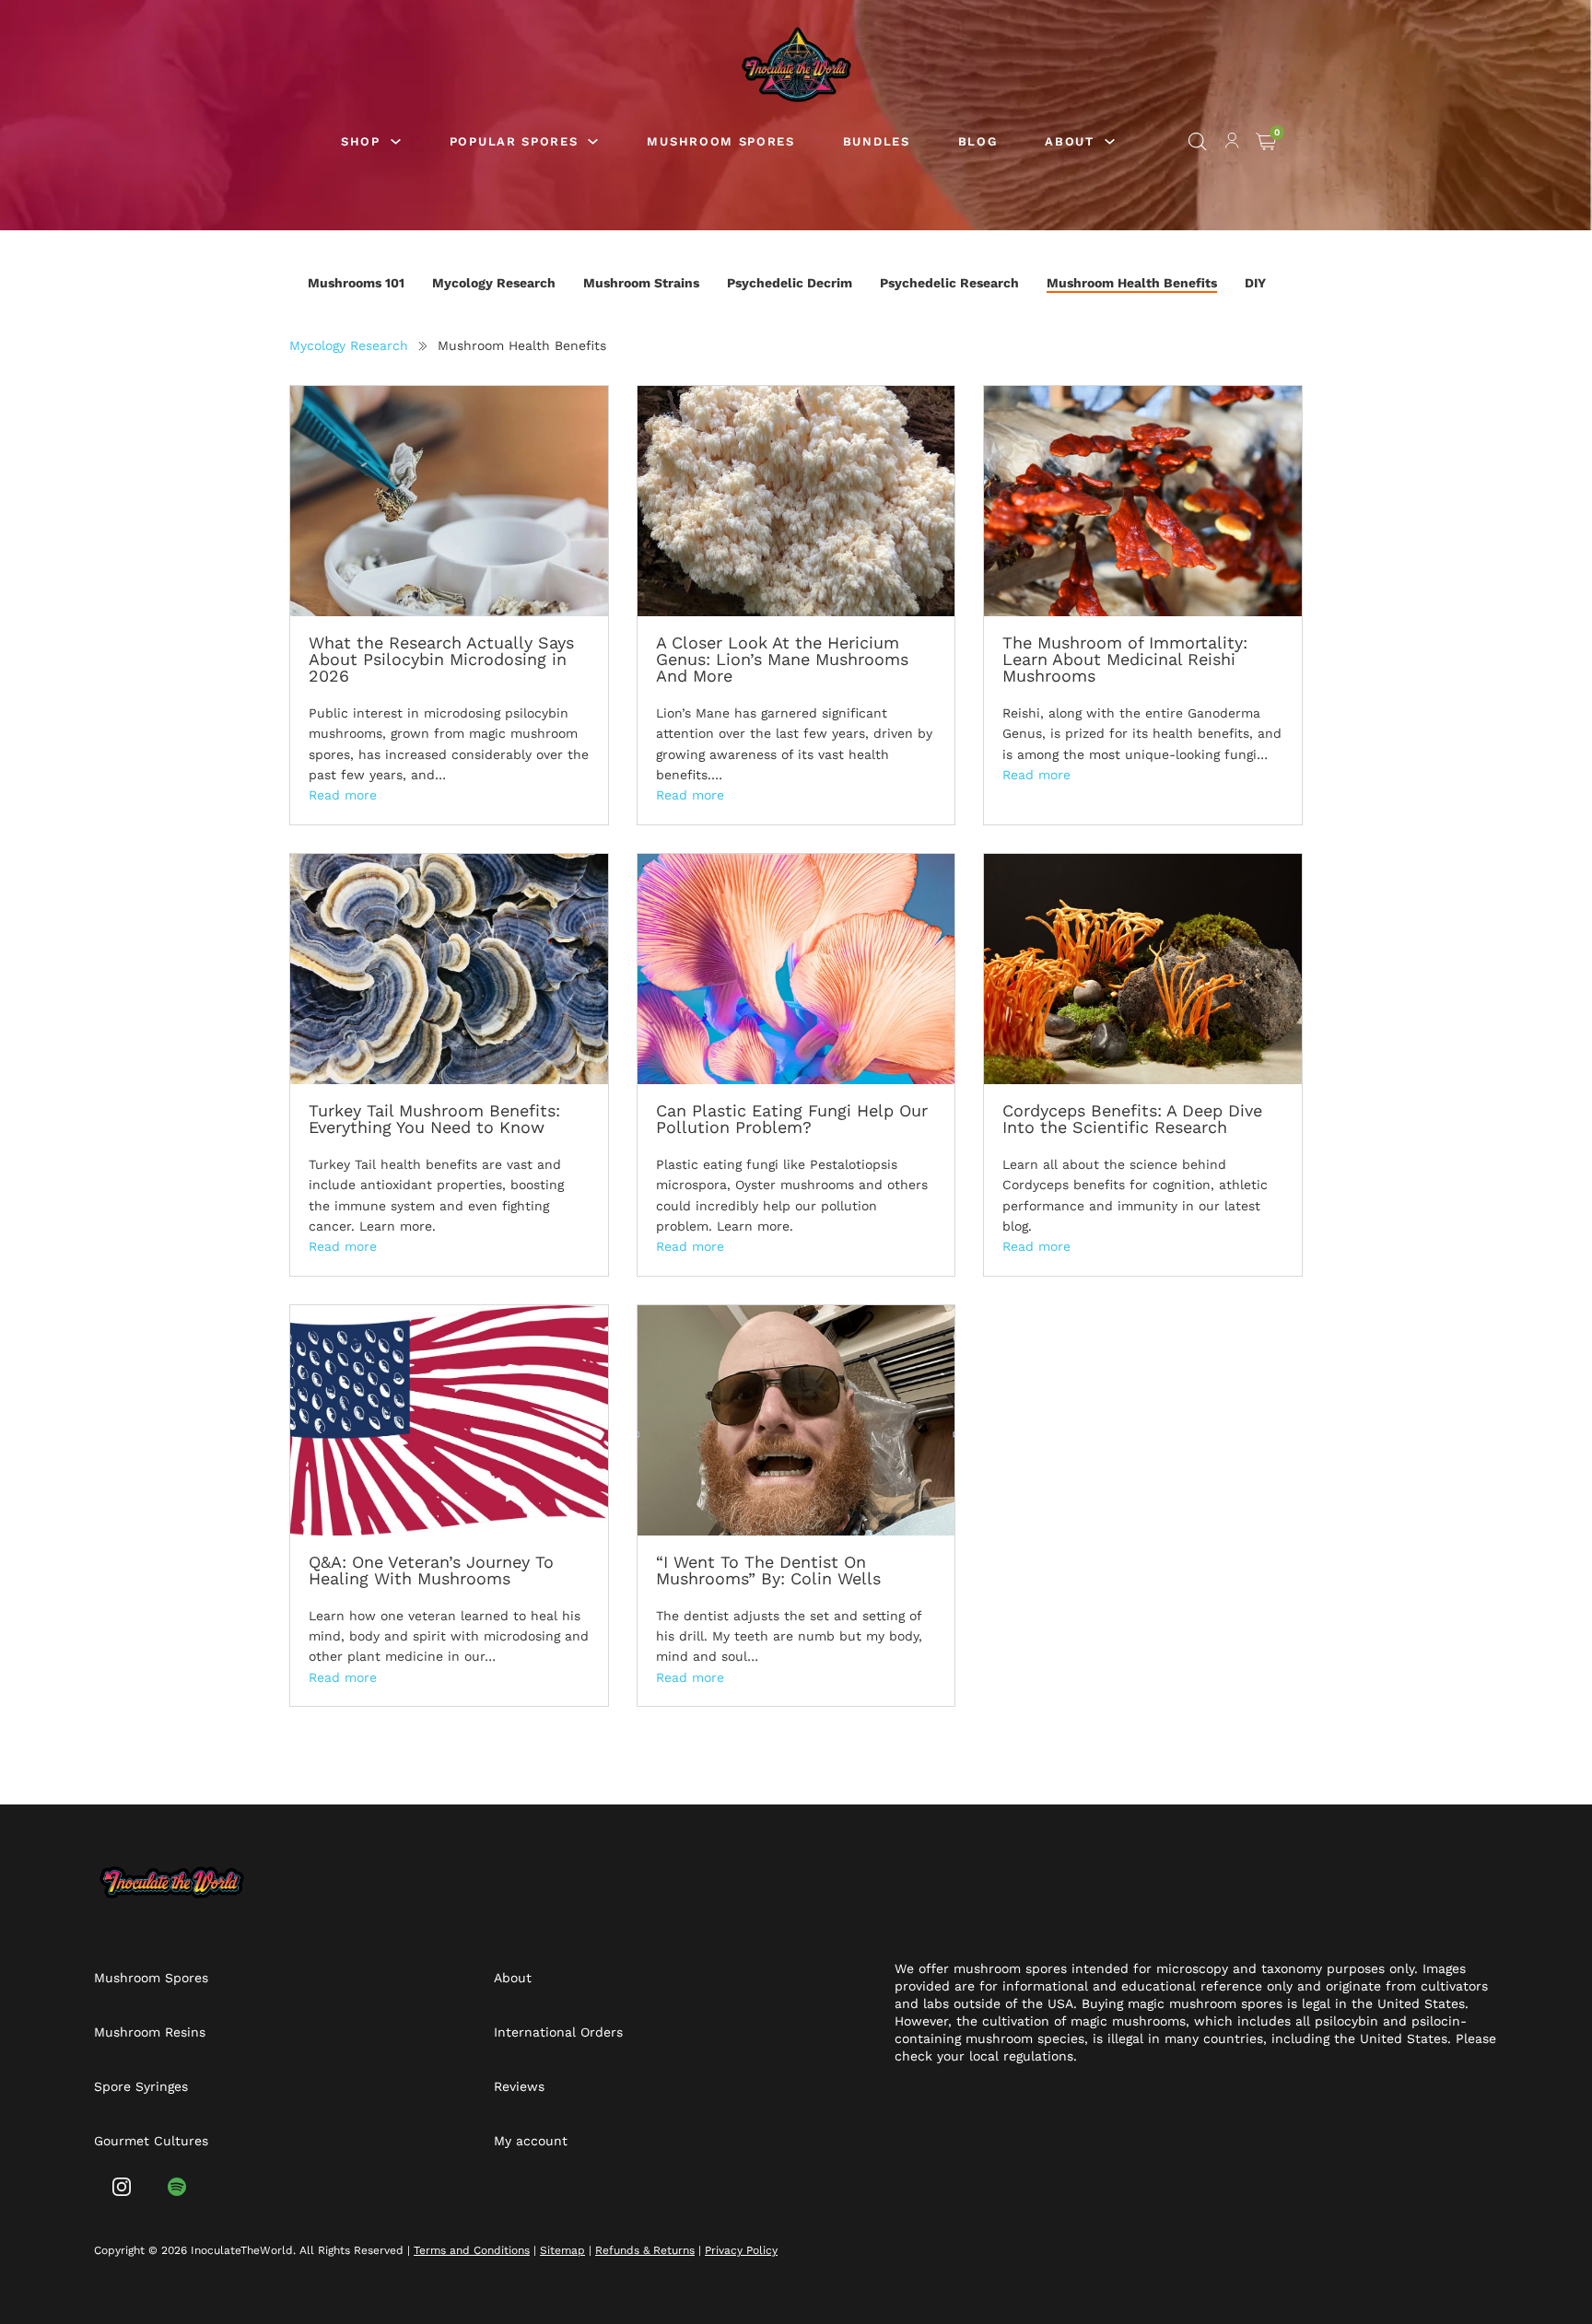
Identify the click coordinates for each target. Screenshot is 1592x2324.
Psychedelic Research (949, 283)
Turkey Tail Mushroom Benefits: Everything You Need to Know (434, 1119)
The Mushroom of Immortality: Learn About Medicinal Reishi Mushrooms (1125, 659)
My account (531, 2141)
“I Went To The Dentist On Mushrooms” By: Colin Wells (768, 1570)
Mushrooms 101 (356, 283)
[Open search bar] (1198, 142)
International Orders (558, 2032)
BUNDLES (877, 141)
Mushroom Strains (641, 283)
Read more (343, 795)
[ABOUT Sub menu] (1110, 141)
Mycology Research (494, 283)
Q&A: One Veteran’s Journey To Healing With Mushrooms (431, 1570)
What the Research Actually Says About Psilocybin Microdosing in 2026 (441, 659)
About (513, 1978)
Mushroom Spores (151, 1978)
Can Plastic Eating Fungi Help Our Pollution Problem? (792, 1119)
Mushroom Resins (150, 2032)
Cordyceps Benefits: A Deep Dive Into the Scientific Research (1132, 1119)
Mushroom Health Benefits (1132, 283)
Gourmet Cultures (151, 2141)
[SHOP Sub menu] (396, 141)
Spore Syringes (141, 2086)
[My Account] (1232, 144)
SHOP (361, 141)
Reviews (519, 2086)
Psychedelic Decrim (790, 283)
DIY (1255, 283)
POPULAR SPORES (514, 141)
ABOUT (1069, 141)
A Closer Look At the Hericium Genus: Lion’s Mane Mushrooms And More (782, 659)
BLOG (978, 141)
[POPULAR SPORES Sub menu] (593, 141)
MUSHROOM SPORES (720, 141)
